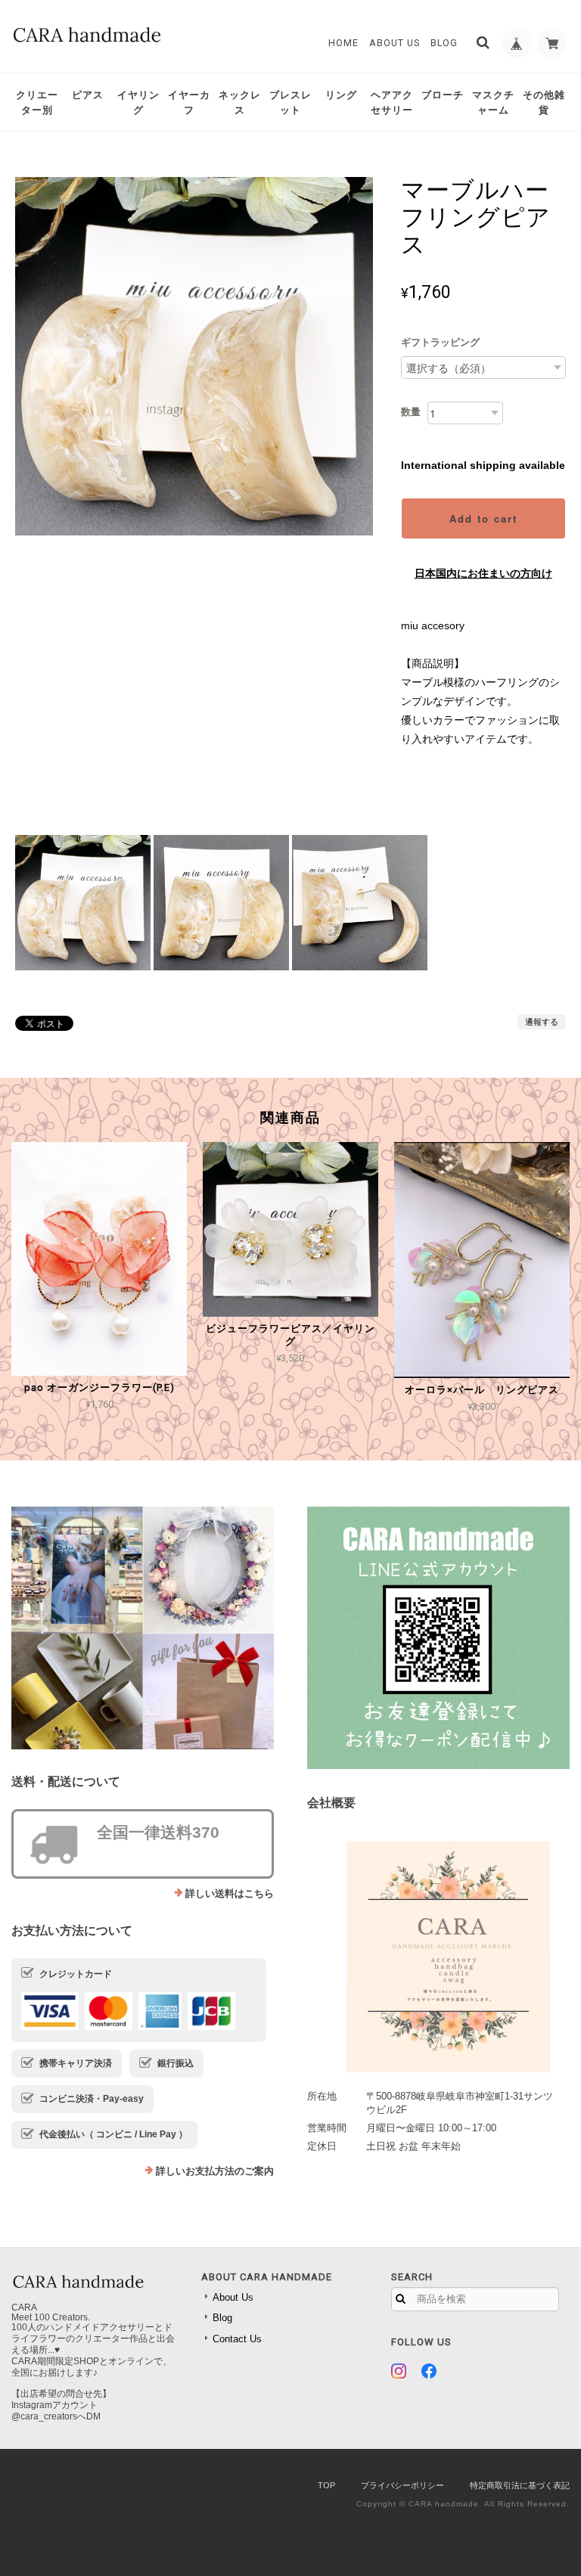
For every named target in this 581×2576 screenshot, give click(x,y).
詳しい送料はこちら (230, 1893)
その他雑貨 (544, 102)
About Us (395, 43)
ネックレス (240, 102)
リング (341, 95)
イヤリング (138, 102)
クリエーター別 (37, 102)
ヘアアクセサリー (392, 102)
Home (343, 43)
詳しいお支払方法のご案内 (215, 2171)
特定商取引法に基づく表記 (520, 2485)
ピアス (88, 95)
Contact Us (237, 2339)
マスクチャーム (493, 102)
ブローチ (443, 95)
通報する (542, 1022)
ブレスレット (290, 102)
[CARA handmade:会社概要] (438, 1951)
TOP (326, 2485)
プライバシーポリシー (402, 2485)
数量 (411, 412)
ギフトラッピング (440, 342)
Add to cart (483, 518)
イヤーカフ (189, 102)
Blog (444, 43)
